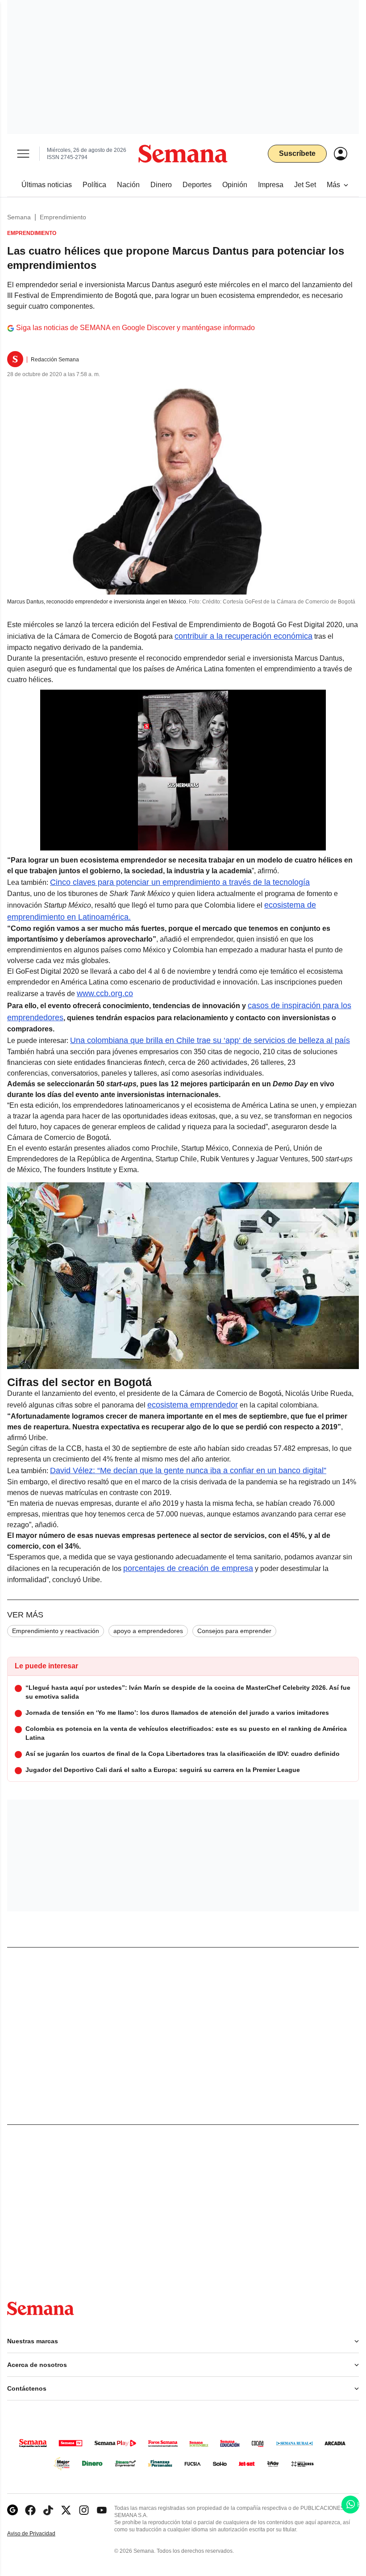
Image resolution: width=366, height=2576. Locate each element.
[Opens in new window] (30, 2510)
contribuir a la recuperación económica (243, 636)
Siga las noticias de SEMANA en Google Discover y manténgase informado (135, 328)
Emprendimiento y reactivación (56, 1631)
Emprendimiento (63, 217)
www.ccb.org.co (105, 993)
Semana (19, 217)
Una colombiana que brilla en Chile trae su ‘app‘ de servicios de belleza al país (210, 1040)
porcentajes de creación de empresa (188, 1568)
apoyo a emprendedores (148, 1631)
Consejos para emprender (234, 1631)
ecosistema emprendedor (193, 1405)
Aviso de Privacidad (41, 2534)
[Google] (12, 2510)
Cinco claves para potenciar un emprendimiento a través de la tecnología (180, 882)
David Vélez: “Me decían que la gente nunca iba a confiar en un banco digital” (188, 1470)
